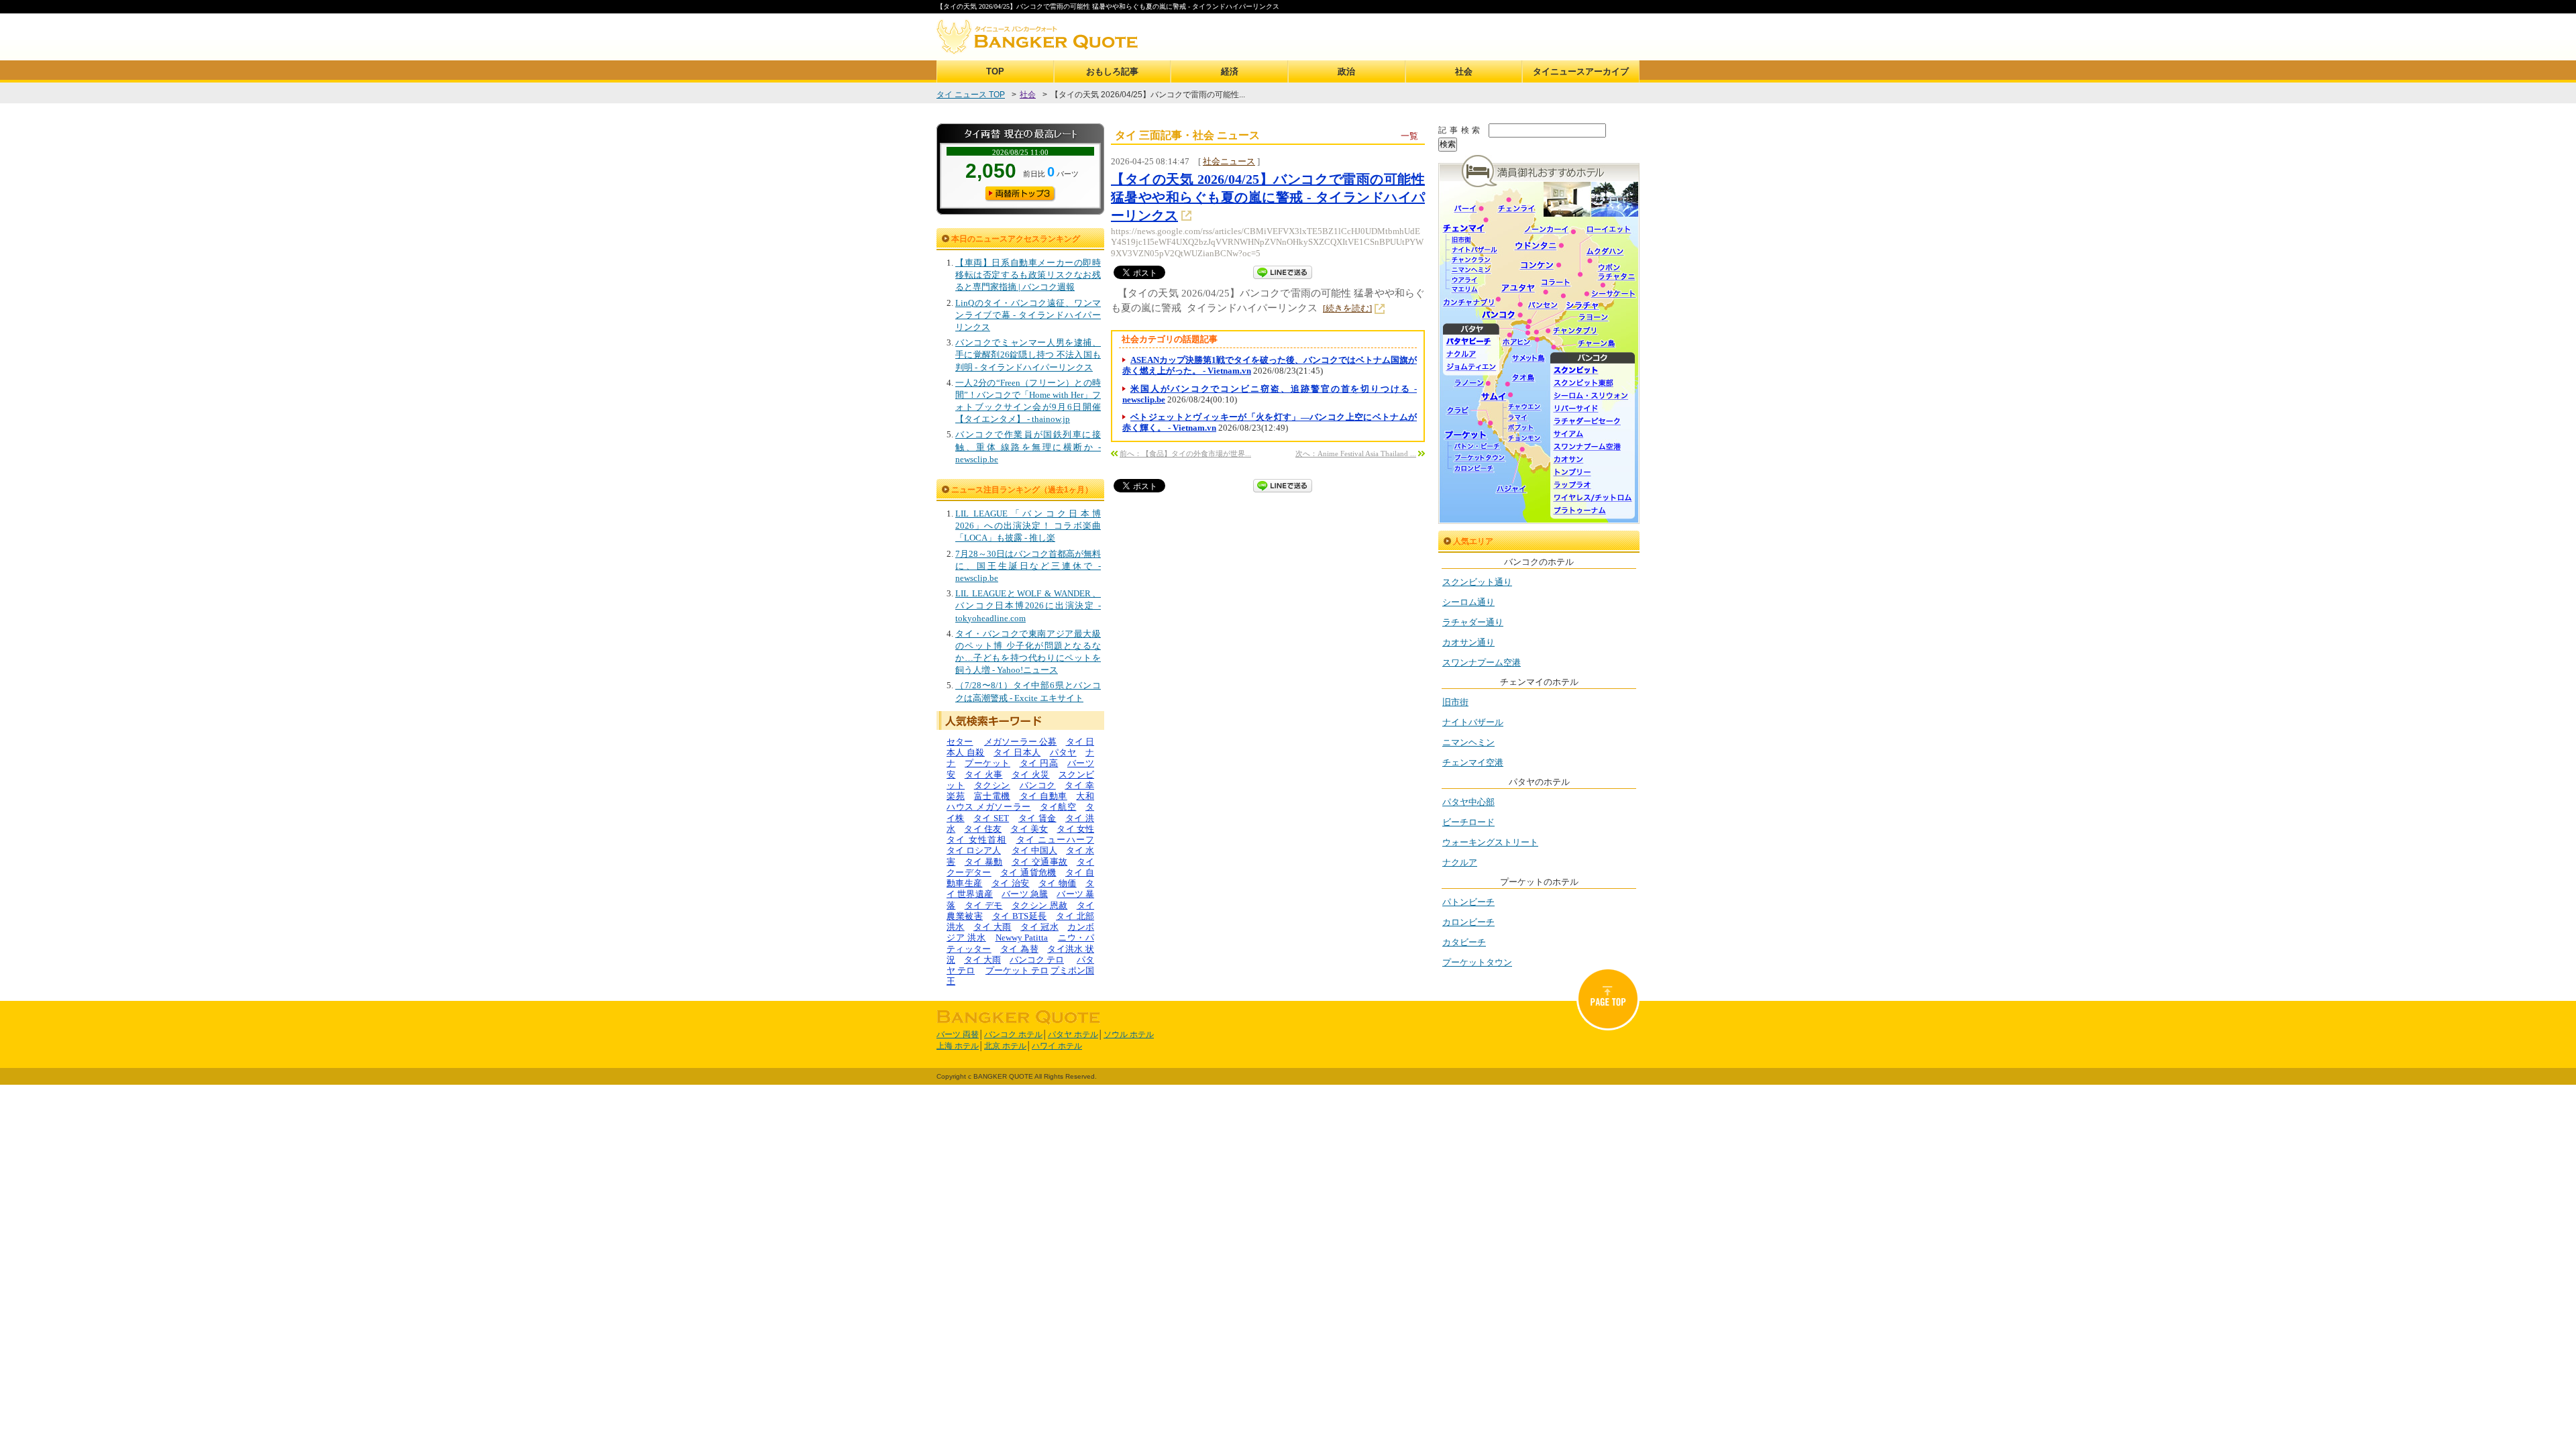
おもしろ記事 (1112, 71)
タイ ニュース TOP (971, 95)
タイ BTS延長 (1020, 916)
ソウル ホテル (1129, 1034)
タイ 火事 (984, 774)
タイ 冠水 (1039, 927)
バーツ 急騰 (1025, 894)
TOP (995, 71)
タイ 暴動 (984, 862)
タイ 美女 (1029, 829)
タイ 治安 (1011, 883)
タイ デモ (984, 905)
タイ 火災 (1031, 774)
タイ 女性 (1075, 829)
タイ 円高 (1039, 763)
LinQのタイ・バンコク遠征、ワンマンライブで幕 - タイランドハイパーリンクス (1028, 315)
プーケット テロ (1017, 970)
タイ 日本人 (1017, 752)
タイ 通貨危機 (1028, 872)
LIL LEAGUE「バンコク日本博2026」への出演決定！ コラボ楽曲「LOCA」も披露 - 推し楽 (1028, 526)
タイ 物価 (1058, 883)
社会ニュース (1229, 161)
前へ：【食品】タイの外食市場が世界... (1185, 453)
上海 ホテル (958, 1046)
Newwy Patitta (1022, 937)
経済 (1230, 71)
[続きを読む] (1347, 308)
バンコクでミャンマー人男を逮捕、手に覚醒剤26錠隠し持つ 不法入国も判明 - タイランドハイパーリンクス (1028, 355)
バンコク (1038, 785)
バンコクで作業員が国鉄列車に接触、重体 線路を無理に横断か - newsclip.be (1028, 446)
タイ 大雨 (992, 927)
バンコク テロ (1037, 960)
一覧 (1409, 136)
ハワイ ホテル (1057, 1046)
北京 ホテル (1005, 1046)
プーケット (987, 763)
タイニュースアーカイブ (1581, 71)
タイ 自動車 (1043, 796)
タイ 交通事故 (1039, 862)
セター (960, 742)
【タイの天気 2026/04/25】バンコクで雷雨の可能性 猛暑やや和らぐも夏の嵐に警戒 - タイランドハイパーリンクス (1268, 197)
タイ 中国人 (1034, 850)
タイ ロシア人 (974, 850)
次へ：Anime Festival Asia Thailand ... (1356, 453)
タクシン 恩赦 (1039, 905)
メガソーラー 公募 (1021, 742)
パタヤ (1063, 752)
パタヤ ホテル (1073, 1034)
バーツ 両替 (958, 1034)
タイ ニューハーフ (1056, 840)
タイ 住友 (983, 829)
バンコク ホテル (1013, 1034)
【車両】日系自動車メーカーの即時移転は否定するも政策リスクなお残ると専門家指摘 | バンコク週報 (1028, 275)
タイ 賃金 (1037, 818)
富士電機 (992, 796)
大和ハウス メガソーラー (1020, 801)
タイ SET (991, 818)
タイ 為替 (1019, 949)
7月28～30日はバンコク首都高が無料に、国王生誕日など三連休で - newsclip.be (1028, 566)
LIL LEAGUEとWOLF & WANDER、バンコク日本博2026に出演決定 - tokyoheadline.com (1028, 605)
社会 (1464, 71)
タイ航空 (1058, 807)
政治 (1346, 71)
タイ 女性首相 (976, 840)
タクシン (992, 785)
